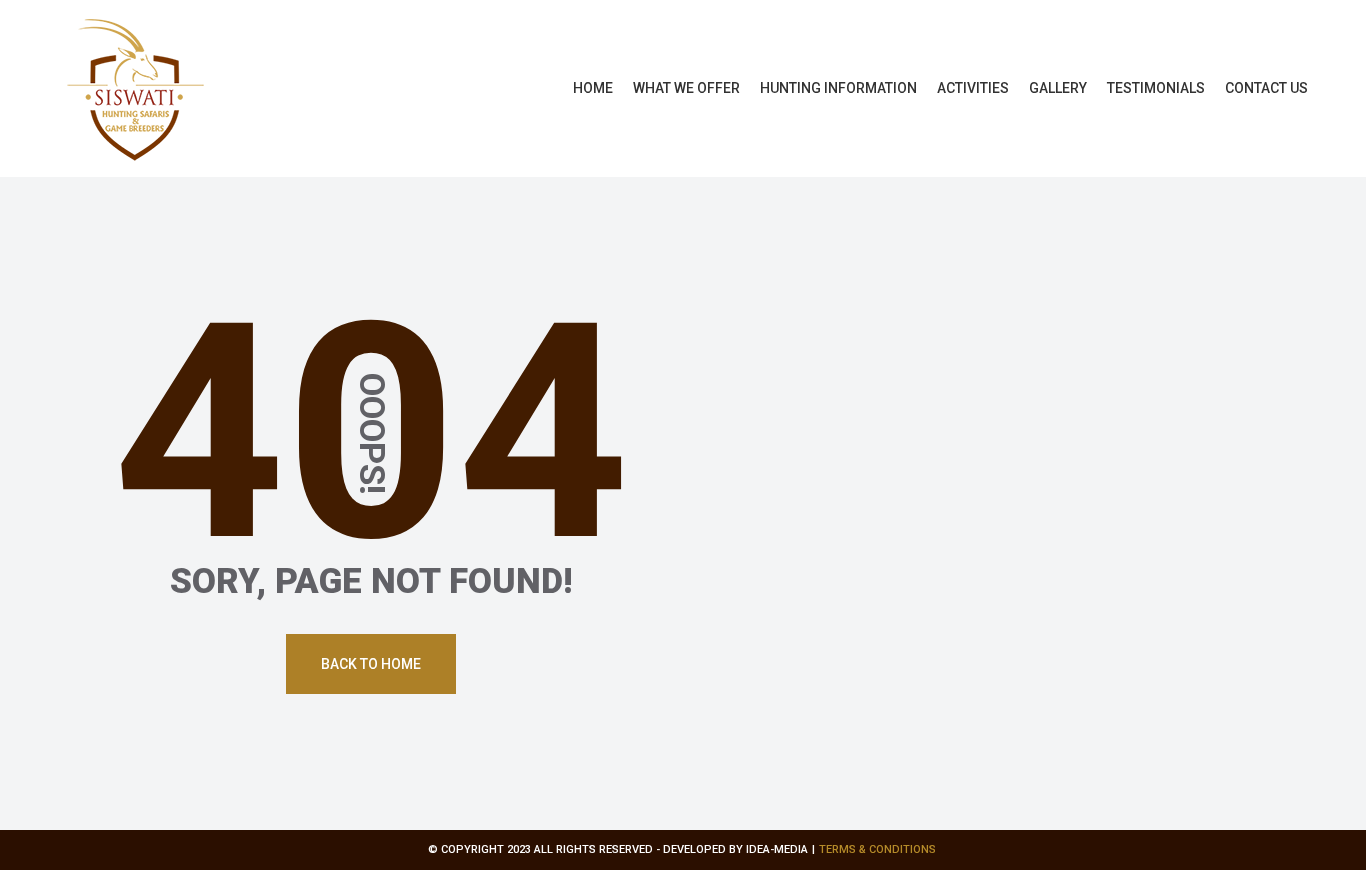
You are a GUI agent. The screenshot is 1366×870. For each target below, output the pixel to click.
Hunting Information (838, 88)
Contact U (1266, 88)
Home (593, 88)
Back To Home (371, 664)
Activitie (973, 88)
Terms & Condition (877, 849)
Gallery (1058, 88)
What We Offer (686, 88)
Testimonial (1156, 88)
